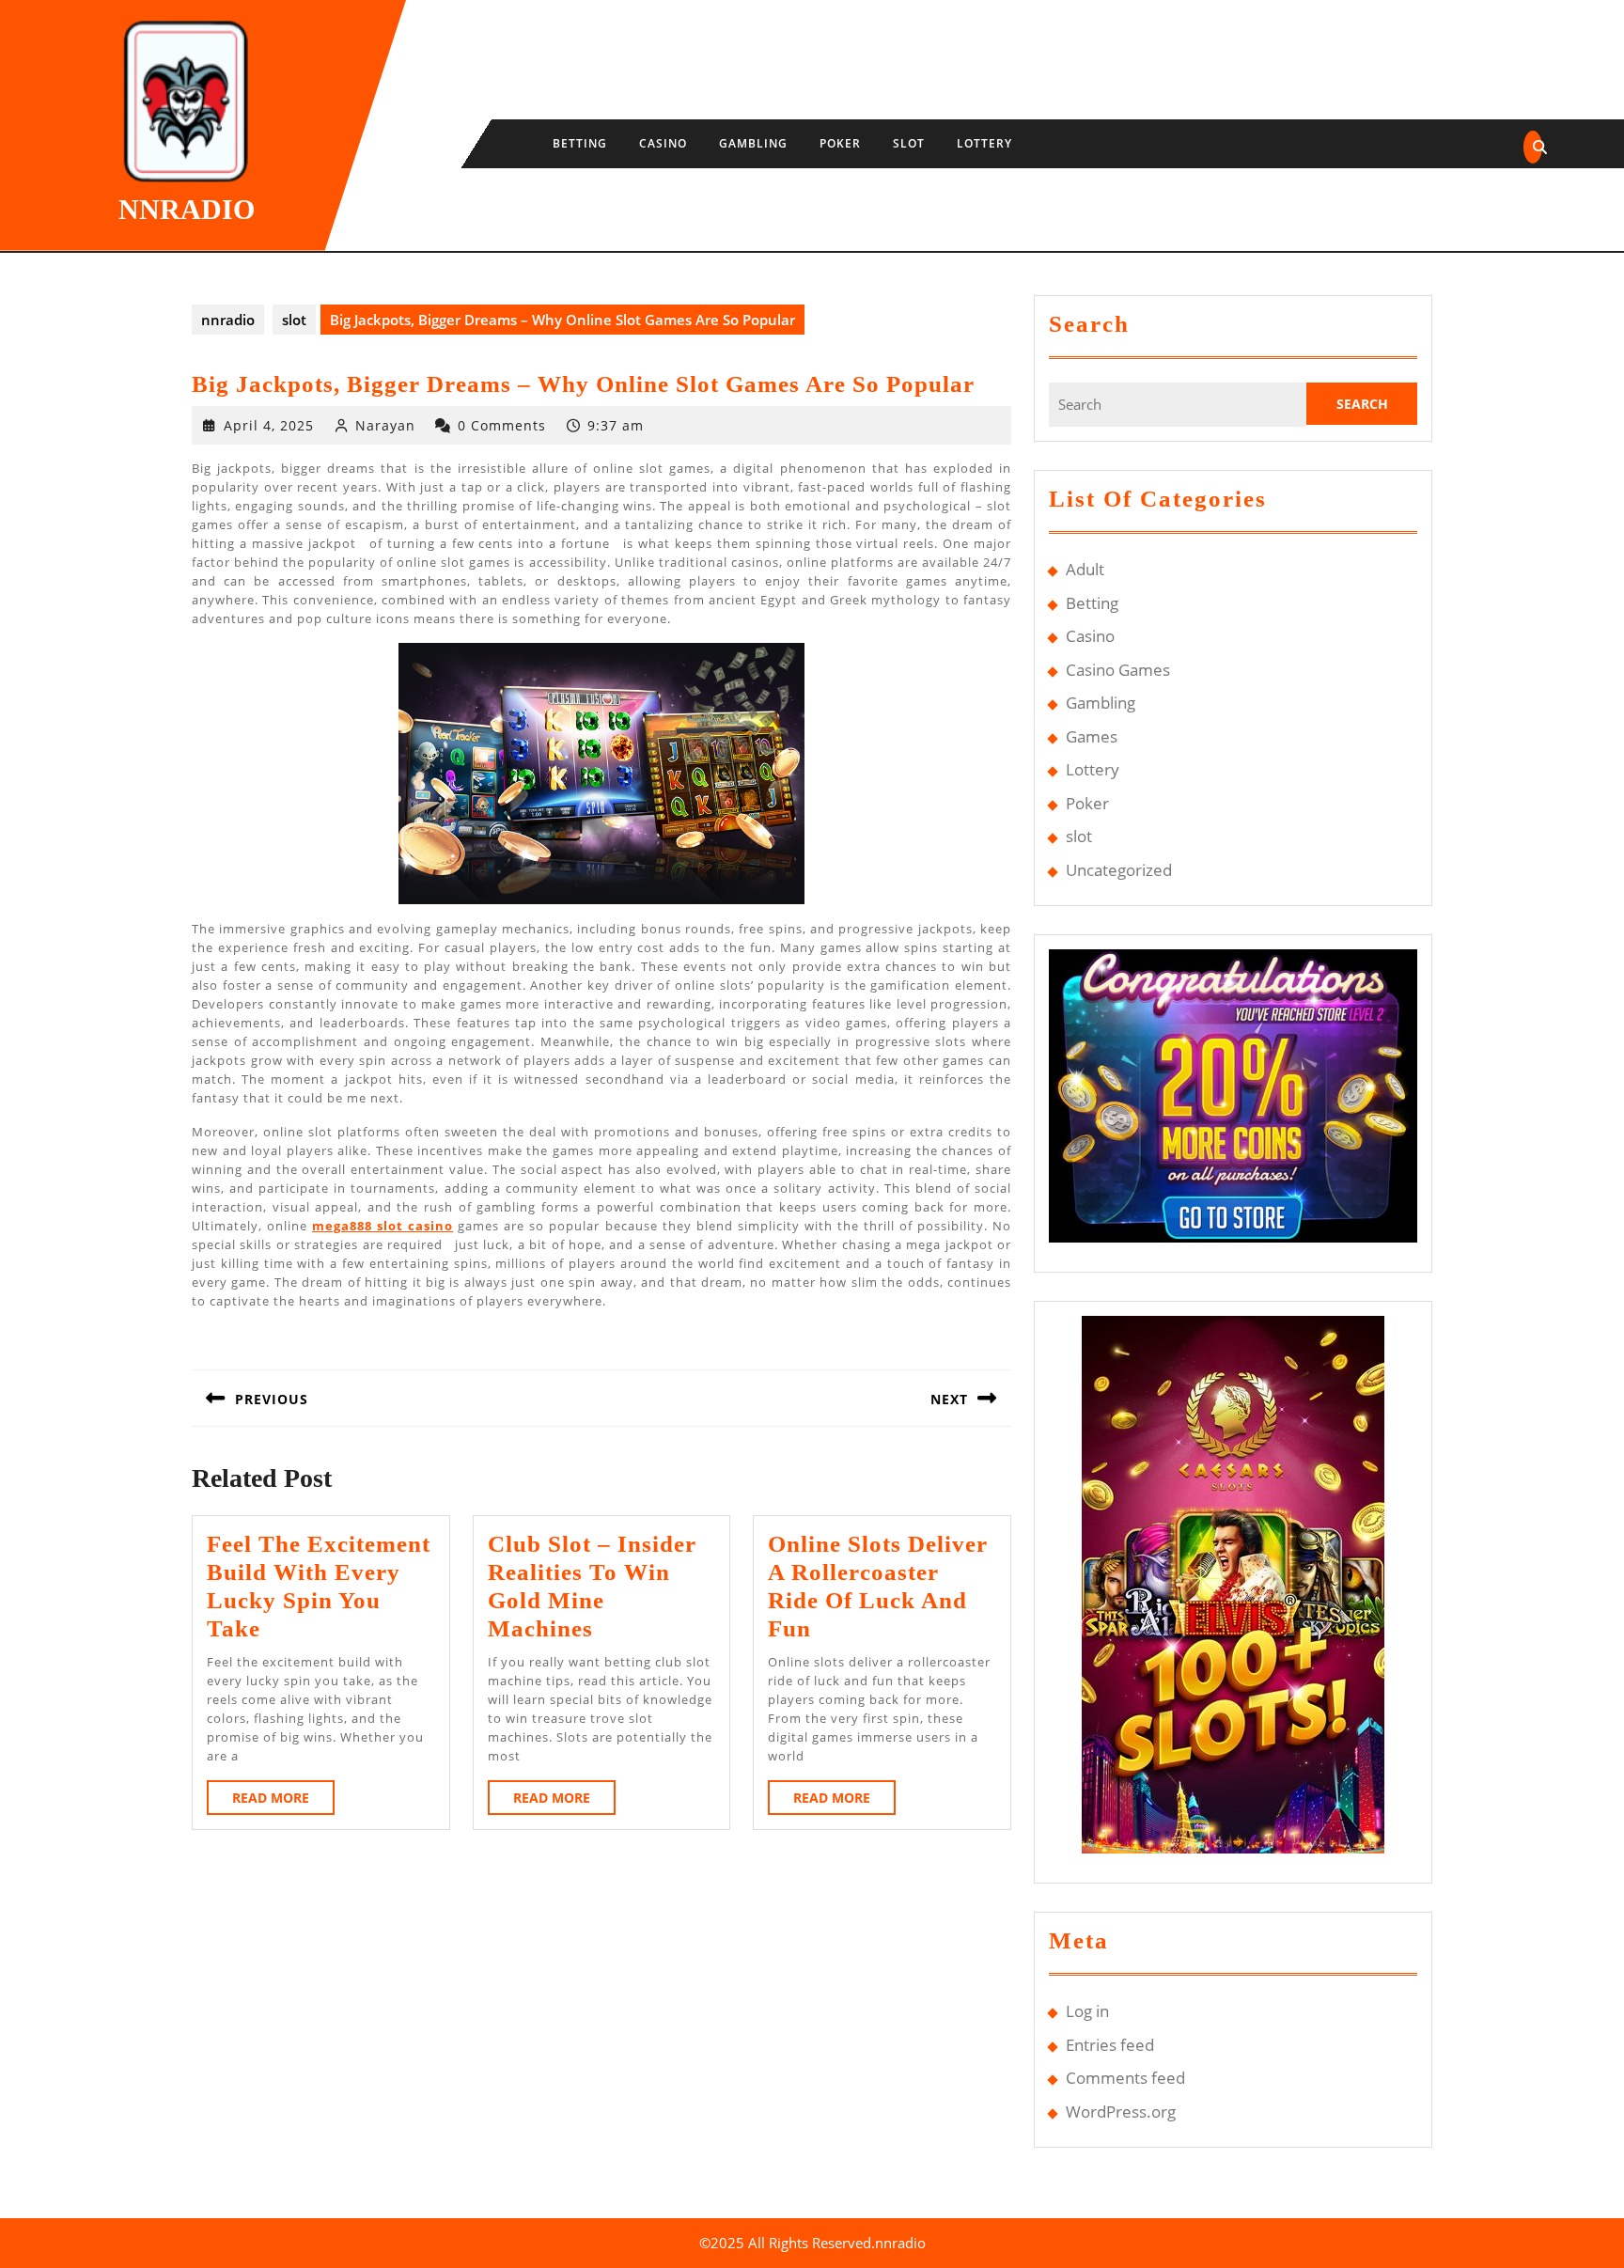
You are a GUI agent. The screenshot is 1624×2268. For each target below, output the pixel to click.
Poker (840, 143)
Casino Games (1118, 670)
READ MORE (283, 1801)
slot (909, 143)
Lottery (984, 143)
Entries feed (1110, 2045)
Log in (1087, 2011)
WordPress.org (1121, 2112)
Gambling (753, 143)
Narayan (385, 425)
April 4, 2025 (269, 425)
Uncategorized (1119, 870)
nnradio (187, 209)
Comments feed (1125, 2078)
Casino (663, 143)
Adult (1085, 569)
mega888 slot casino (383, 1226)
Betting (580, 143)
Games (1092, 736)
